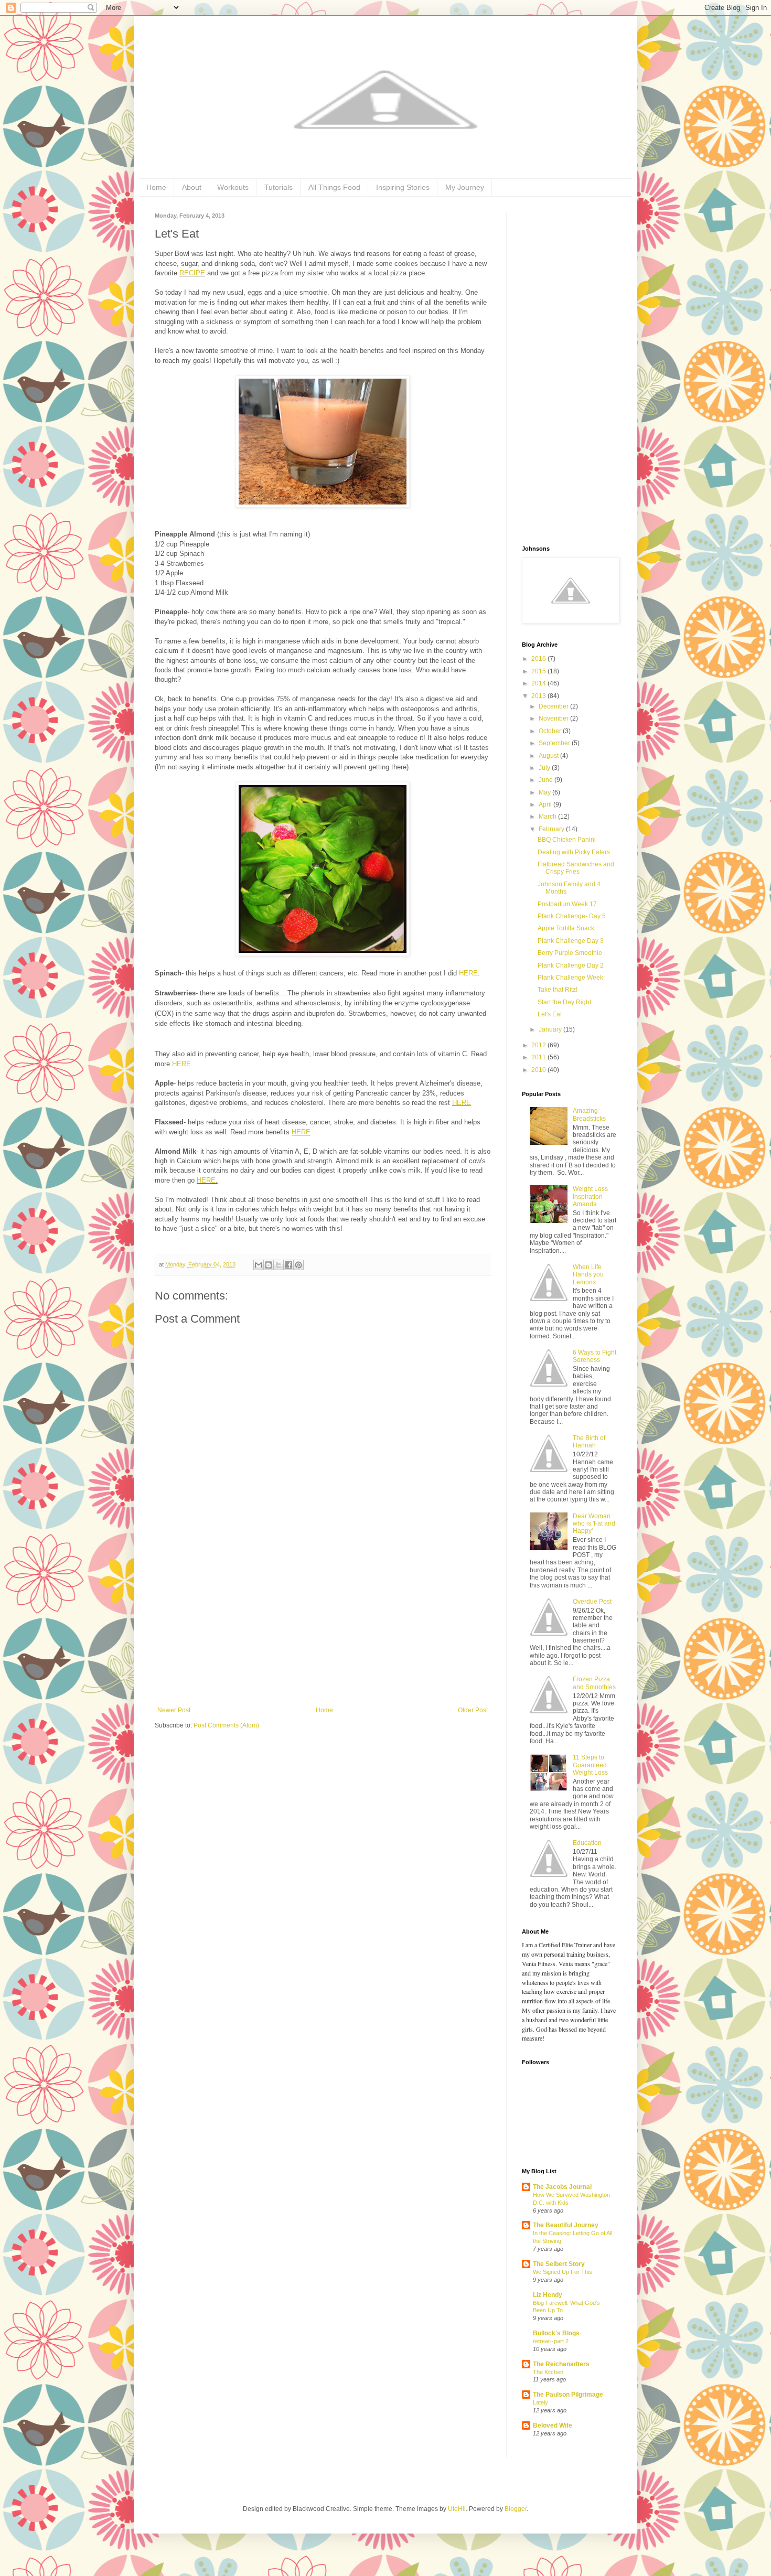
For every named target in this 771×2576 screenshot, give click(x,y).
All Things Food (334, 187)
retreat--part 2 (551, 2341)
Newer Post (174, 1710)
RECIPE (192, 273)
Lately (540, 2402)
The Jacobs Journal (562, 2187)
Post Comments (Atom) (226, 1725)
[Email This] (259, 1265)
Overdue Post (592, 1602)
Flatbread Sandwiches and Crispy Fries (576, 868)
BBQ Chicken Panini (567, 840)
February (552, 829)
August (549, 756)
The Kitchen (548, 2372)
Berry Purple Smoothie (570, 953)
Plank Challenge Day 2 (571, 965)
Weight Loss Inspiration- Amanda (590, 1196)
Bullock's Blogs (556, 2333)
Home (156, 187)
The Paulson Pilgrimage (568, 2395)
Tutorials (279, 187)
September (555, 743)
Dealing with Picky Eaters (574, 852)
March (548, 817)
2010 (539, 1070)
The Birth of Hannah (589, 1442)
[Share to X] (279, 1265)
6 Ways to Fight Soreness (595, 1356)
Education (587, 1843)
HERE (468, 973)
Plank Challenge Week (570, 978)
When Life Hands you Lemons (588, 1275)
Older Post (473, 1710)
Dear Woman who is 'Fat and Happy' (594, 1524)
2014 (539, 683)
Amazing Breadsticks (589, 1114)
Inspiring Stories (403, 187)
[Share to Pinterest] (298, 1265)
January (551, 1029)
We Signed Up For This (563, 2272)
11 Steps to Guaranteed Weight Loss (590, 1765)
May (545, 792)
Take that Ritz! (558, 990)
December (554, 706)
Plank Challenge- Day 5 (572, 916)
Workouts (233, 187)
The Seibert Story (559, 2264)
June (547, 780)
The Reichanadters (561, 2364)
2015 (539, 671)
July (545, 768)
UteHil (457, 2509)
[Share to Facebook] (288, 1265)
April (546, 804)
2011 (539, 1057)
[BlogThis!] (269, 1265)
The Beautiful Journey (566, 2225)
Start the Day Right (564, 1002)
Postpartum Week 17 (567, 904)
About (192, 187)
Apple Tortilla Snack (566, 928)
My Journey (465, 187)
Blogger (516, 2509)
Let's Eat (550, 1014)
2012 (539, 1045)
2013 (539, 696)
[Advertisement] (323, 1628)
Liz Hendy (548, 2295)
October (551, 731)
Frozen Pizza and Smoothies (594, 1683)
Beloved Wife (553, 2425)
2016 (539, 659)
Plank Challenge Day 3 (571, 941)
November (554, 718)
